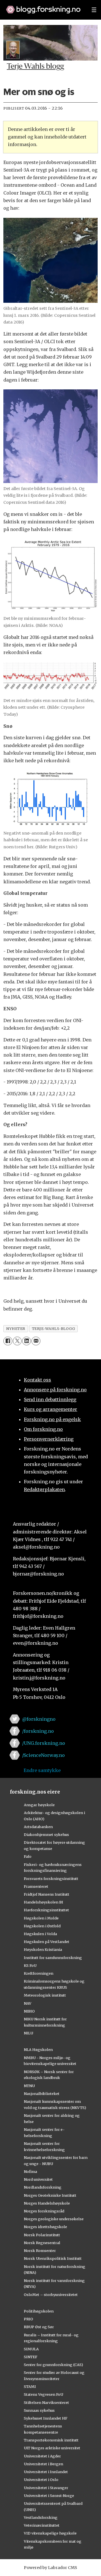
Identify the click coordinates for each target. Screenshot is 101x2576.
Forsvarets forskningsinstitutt (51, 1879)
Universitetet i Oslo (41, 2480)
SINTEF (31, 2357)
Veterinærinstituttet (42, 2525)
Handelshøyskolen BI (43, 1902)
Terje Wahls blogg (35, 67)
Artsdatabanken (38, 1827)
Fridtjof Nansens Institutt (47, 1894)
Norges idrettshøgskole (45, 2227)
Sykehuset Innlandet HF (46, 2418)
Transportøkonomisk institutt (51, 2440)
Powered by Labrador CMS (50, 2568)
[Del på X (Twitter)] (17, 1341)
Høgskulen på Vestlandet (47, 1942)
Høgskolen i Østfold (42, 1926)
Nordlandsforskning (43, 2187)
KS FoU (30, 1965)
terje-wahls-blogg (54, 1329)
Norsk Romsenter (40, 2251)
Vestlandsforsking (41, 2517)
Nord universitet (38, 2179)
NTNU (29, 2086)
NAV (28, 2003)
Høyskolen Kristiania (43, 1949)
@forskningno (39, 1719)
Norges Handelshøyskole (47, 2203)
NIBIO (29, 2011)
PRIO (28, 2319)
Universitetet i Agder (42, 2456)
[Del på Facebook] (8, 1341)
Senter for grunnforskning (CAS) (53, 2365)
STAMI (30, 2386)
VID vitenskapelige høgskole (50, 2533)
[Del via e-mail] (36, 1341)
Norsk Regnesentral (42, 2243)
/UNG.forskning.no (44, 1743)
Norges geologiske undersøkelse (54, 2219)
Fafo (28, 1856)
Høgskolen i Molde (41, 1918)
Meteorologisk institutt (45, 1995)
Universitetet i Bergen (43, 2464)
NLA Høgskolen (38, 2050)
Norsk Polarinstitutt (42, 2235)
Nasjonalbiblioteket (42, 2094)
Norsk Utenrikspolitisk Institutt (53, 2258)
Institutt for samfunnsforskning (53, 1958)
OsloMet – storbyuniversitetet (51, 2295)
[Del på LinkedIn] (27, 1341)
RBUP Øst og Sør (39, 2327)
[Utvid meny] (94, 10)
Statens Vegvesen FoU (43, 2394)
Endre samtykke (42, 1770)
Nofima (30, 2171)
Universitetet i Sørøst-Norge (49, 2496)
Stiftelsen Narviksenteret (46, 2402)
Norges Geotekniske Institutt (50, 2195)
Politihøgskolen (39, 2311)
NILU (28, 2033)
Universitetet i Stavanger (46, 2488)
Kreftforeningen (39, 1973)
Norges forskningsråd (44, 2211)
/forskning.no (38, 1731)
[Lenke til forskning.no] (43, 7)
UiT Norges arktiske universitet (52, 2448)
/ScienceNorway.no (43, 1755)
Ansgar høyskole (39, 1805)
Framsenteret (36, 1886)
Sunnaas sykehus (39, 2410)
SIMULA (31, 2349)
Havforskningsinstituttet (46, 1910)
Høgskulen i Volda (40, 1934)
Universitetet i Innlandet (46, 2472)
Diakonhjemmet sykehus (46, 1835)
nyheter (16, 1329)
